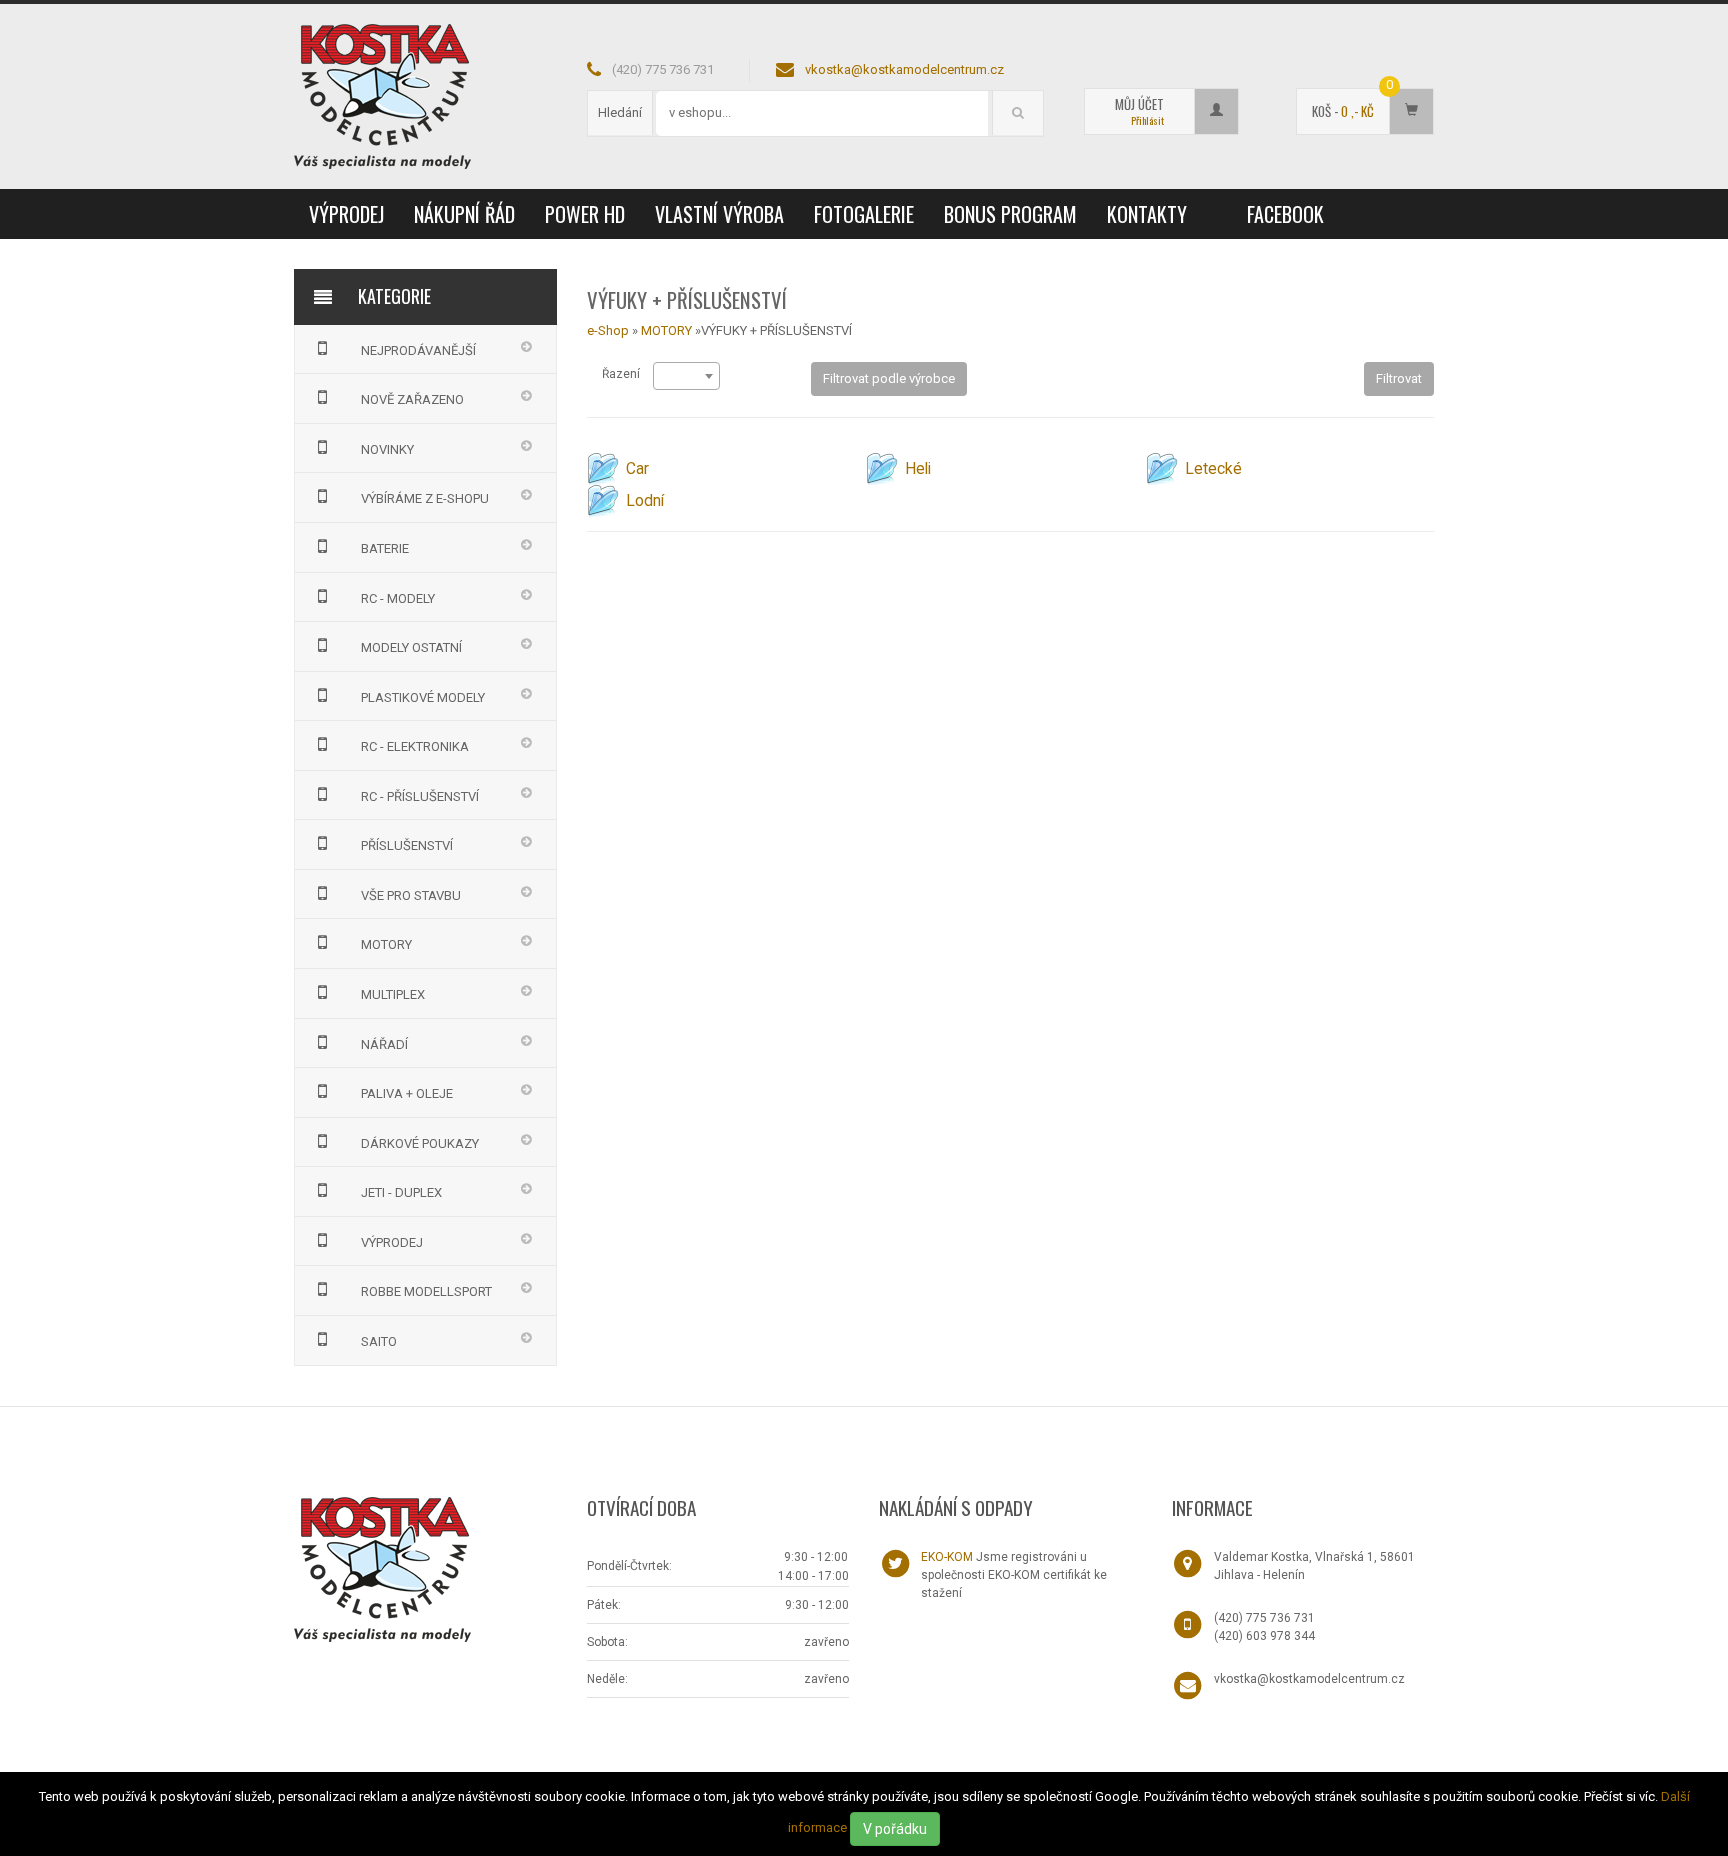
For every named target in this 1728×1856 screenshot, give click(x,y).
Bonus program (1010, 214)
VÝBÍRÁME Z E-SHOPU (425, 498)
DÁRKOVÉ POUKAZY (420, 1143)
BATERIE (385, 548)
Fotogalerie (864, 214)
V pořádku (895, 1829)
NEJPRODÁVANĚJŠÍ (418, 350)
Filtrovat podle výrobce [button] (889, 378)
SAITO (379, 1341)
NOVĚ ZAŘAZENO (412, 399)
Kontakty (1147, 214)
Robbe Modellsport (426, 1291)
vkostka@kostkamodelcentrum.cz (904, 69)
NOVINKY (387, 449)
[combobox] (686, 376)
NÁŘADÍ (384, 1044)
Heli (918, 469)
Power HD (585, 214)
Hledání (620, 112)
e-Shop (608, 330)
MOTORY (386, 944)
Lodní (645, 501)
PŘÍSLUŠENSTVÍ (407, 845)
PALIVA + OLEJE (407, 1093)
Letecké (1213, 469)
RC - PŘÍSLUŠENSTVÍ (420, 796)
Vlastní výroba (719, 214)
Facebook (1285, 214)
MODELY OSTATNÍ (411, 647)
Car (637, 469)
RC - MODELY (398, 598)
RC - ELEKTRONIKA (415, 746)
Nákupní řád (464, 214)
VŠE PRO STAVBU (411, 895)
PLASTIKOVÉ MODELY (423, 697)
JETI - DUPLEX (401, 1192)
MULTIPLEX (393, 994)
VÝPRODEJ (346, 214)
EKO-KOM (947, 1557)
